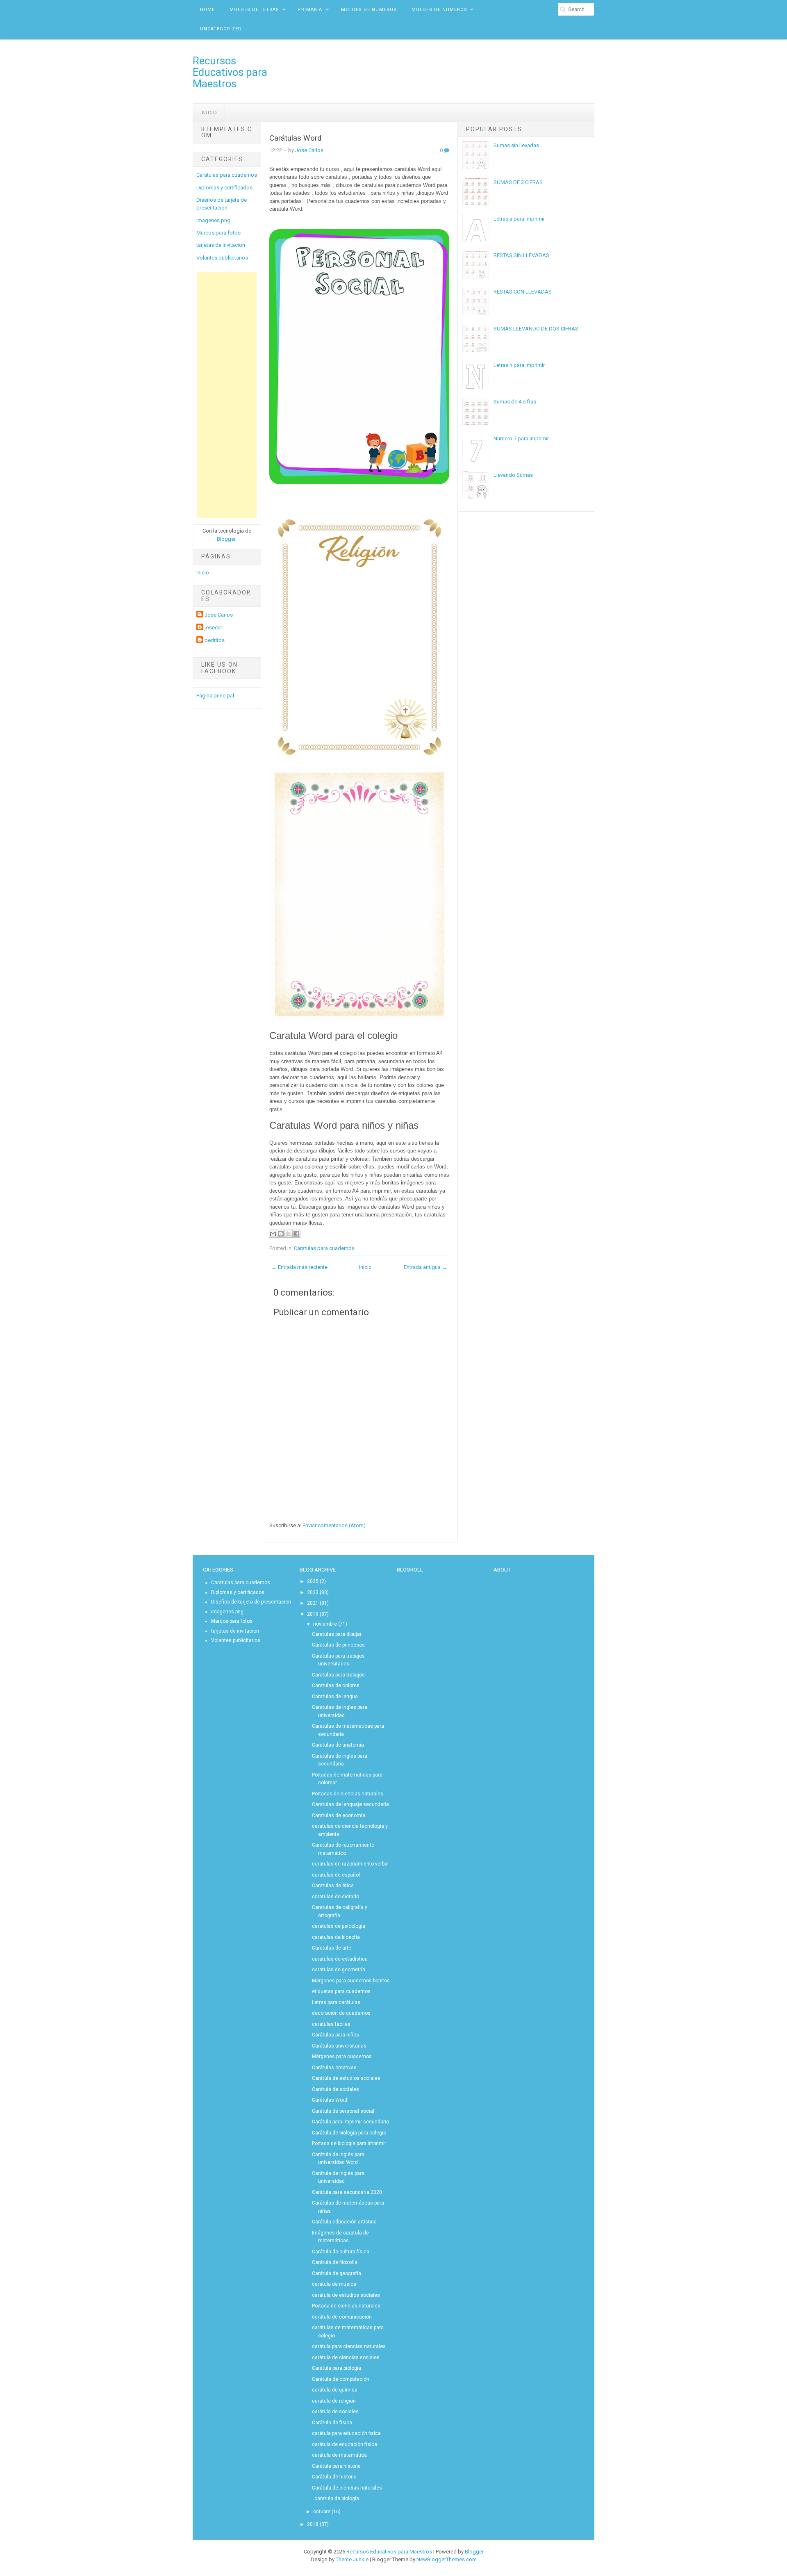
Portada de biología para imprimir (349, 2143)
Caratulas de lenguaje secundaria (350, 1804)
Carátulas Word (295, 138)
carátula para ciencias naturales (349, 2346)
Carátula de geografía (337, 2273)
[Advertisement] (227, 395)
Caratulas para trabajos (338, 1675)
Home (207, 10)
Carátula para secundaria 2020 (347, 2192)
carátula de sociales (335, 2412)
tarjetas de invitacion (221, 245)
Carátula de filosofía (335, 2262)
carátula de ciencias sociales (346, 2357)
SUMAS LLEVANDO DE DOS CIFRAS (536, 329)
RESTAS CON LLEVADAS (523, 292)
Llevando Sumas (513, 475)
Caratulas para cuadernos (227, 175)
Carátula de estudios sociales (346, 2078)
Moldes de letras (254, 10)
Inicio (209, 113)
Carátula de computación (341, 2379)
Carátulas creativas (334, 2068)
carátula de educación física (345, 2444)
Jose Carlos (219, 615)
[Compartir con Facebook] (296, 1234)
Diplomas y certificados (224, 188)
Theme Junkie (352, 2559)
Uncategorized (221, 29)
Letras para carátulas (336, 2002)
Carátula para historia (336, 2466)
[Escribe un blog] (281, 1234)
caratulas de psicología (339, 1926)
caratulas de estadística (340, 1959)
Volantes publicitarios (222, 258)
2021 (313, 1603)
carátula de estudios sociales (346, 2295)
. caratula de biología (335, 2499)
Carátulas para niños (335, 2035)
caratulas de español (336, 1875)
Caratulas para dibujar (337, 1634)
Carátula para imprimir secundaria (350, 2122)
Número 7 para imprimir (521, 438)
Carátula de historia (334, 2477)
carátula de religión (334, 2401)
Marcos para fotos (218, 233)
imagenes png (213, 220)
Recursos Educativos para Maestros (230, 72)
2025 (313, 1581)
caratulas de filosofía (336, 1937)
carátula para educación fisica (346, 2433)
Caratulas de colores (336, 1685)
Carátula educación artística (344, 2222)
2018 (313, 2524)
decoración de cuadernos (341, 2013)
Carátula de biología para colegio (349, 2133)
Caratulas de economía (339, 1815)
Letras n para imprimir (519, 365)
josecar (213, 627)
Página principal (215, 696)
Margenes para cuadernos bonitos (351, 1981)
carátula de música (334, 2284)
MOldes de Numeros (369, 10)
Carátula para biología (337, 2368)
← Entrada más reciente (299, 1267)
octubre (322, 2512)
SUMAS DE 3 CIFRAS (518, 182)
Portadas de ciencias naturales (348, 1794)
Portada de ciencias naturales (346, 2306)
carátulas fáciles (331, 2024)
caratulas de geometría (339, 1970)
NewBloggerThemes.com (447, 2559)
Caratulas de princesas (338, 1645)
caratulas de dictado (335, 1897)
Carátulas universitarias (339, 2046)
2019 (313, 1614)
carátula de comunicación (342, 2317)
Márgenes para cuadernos (342, 2057)
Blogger (226, 539)
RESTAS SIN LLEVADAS (521, 255)
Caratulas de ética (333, 1886)
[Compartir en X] (289, 1234)
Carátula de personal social (343, 2111)
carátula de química (335, 2390)
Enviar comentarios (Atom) (334, 1525)
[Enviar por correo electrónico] (273, 1234)
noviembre (325, 1624)
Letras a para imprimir (519, 219)
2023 (313, 1592)
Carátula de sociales (335, 2089)
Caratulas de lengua (335, 1697)
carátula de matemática (339, 2455)
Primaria (310, 10)
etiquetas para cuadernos (341, 1991)
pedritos (215, 640)
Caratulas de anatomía (338, 1745)
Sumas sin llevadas (516, 145)
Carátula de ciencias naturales (347, 2488)
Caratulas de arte (332, 1948)
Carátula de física (332, 2423)
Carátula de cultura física (341, 2252)
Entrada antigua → (425, 1267)
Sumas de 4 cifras (515, 402)
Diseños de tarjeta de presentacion (251, 1602)
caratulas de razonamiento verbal (350, 1864)
